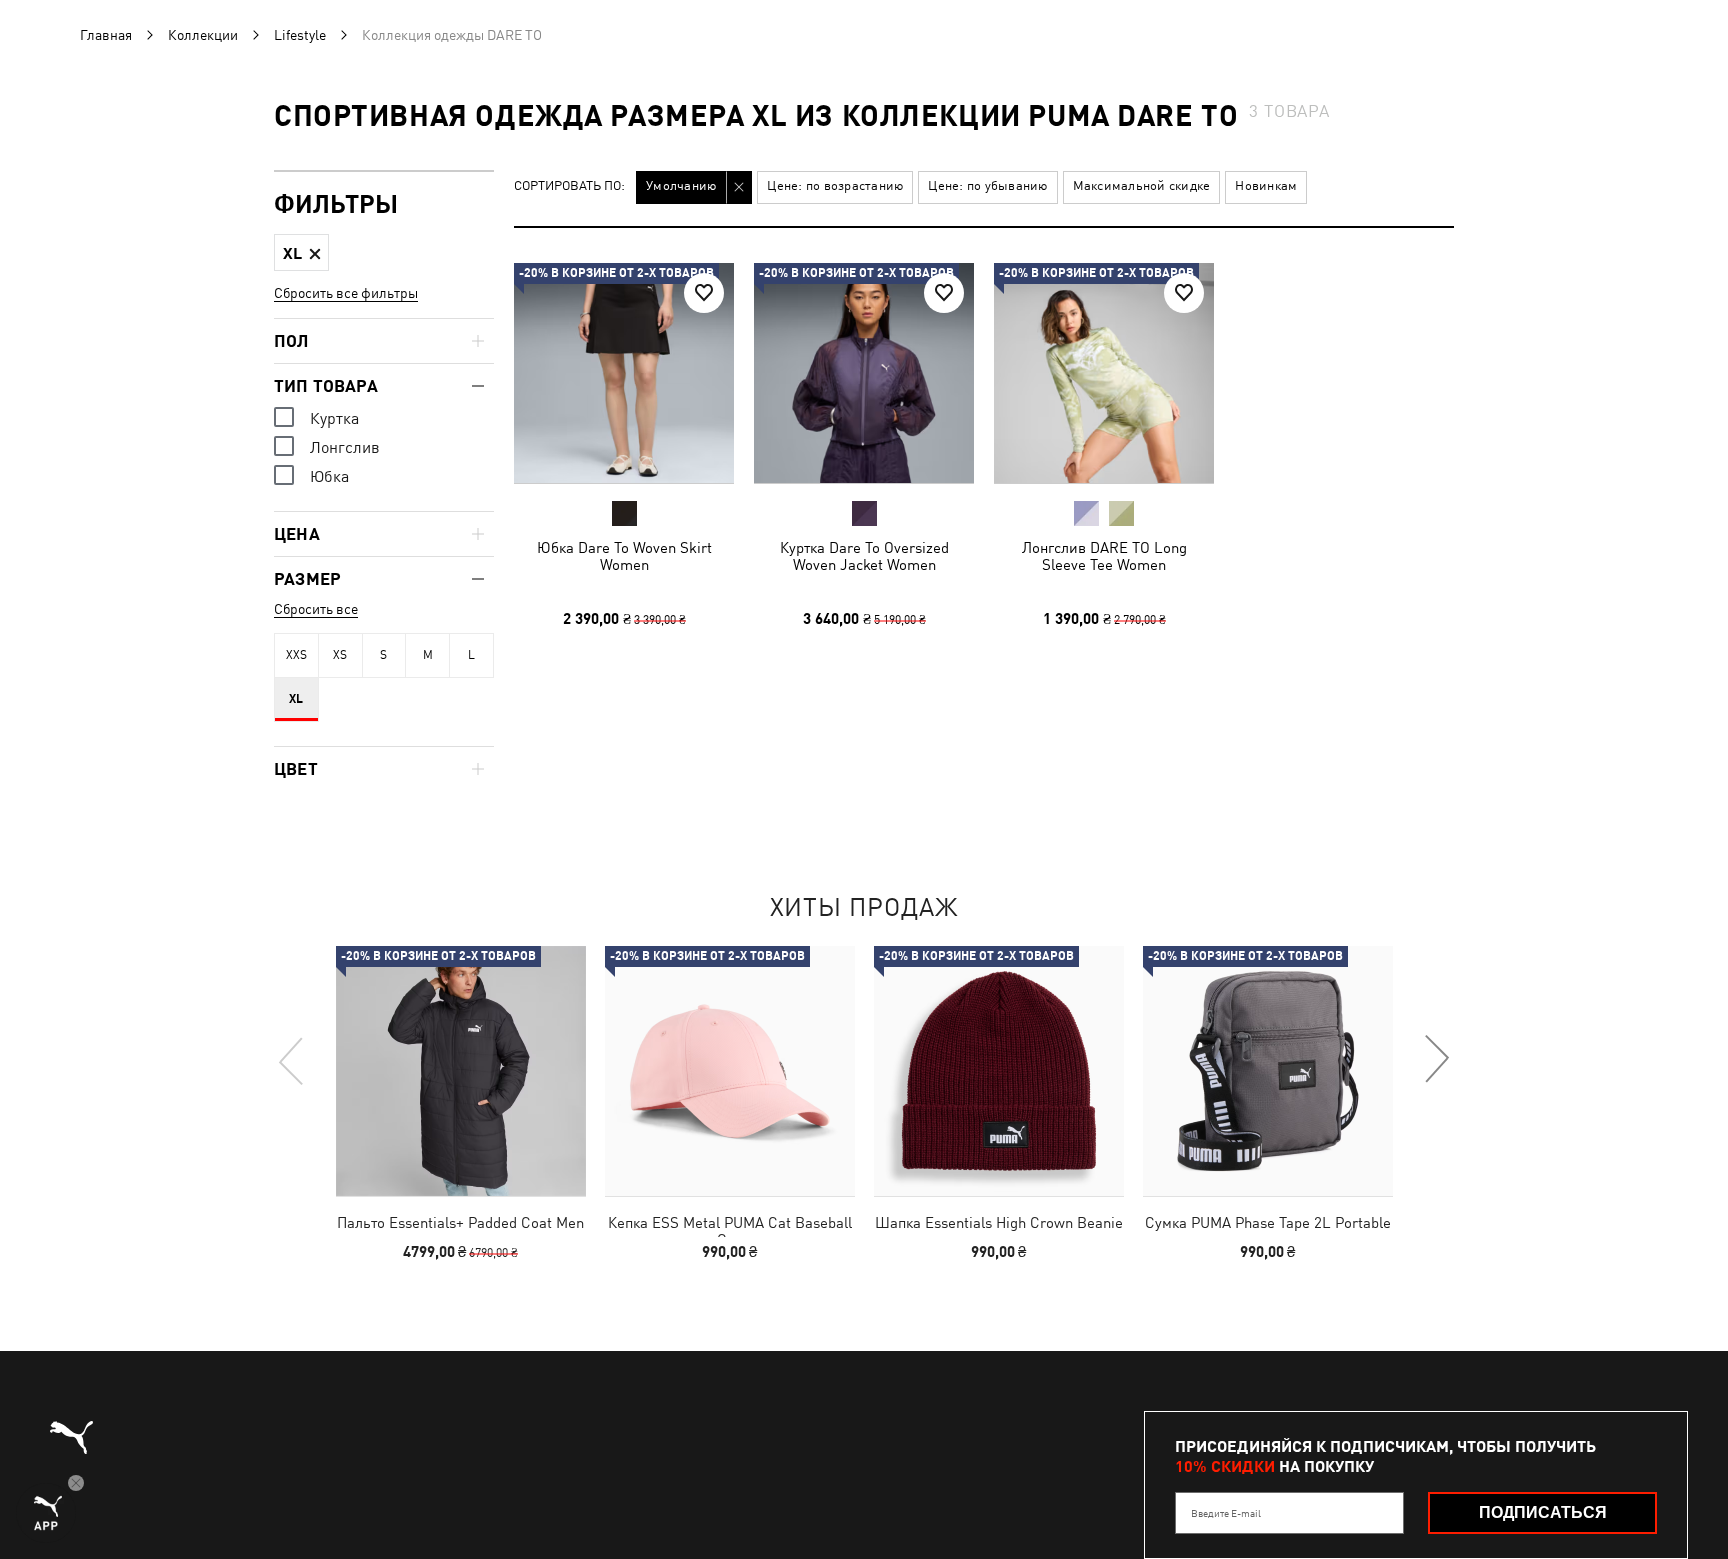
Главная (106, 35)
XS (340, 655)
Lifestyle (300, 35)
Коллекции (203, 35)
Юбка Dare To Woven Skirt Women (624, 556)
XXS (296, 655)
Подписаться (1543, 1512)
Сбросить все (316, 609)
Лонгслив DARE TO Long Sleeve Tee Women (1104, 556)
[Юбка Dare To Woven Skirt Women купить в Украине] (624, 373)
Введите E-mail (1226, 1513)
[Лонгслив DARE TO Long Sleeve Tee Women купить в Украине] (1104, 373)
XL (296, 699)
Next (1436, 1060)
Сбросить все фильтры (346, 293)
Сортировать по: (569, 186)
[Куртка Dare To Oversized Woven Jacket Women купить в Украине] (864, 373)
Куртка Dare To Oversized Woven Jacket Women (864, 556)
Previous (292, 1060)
